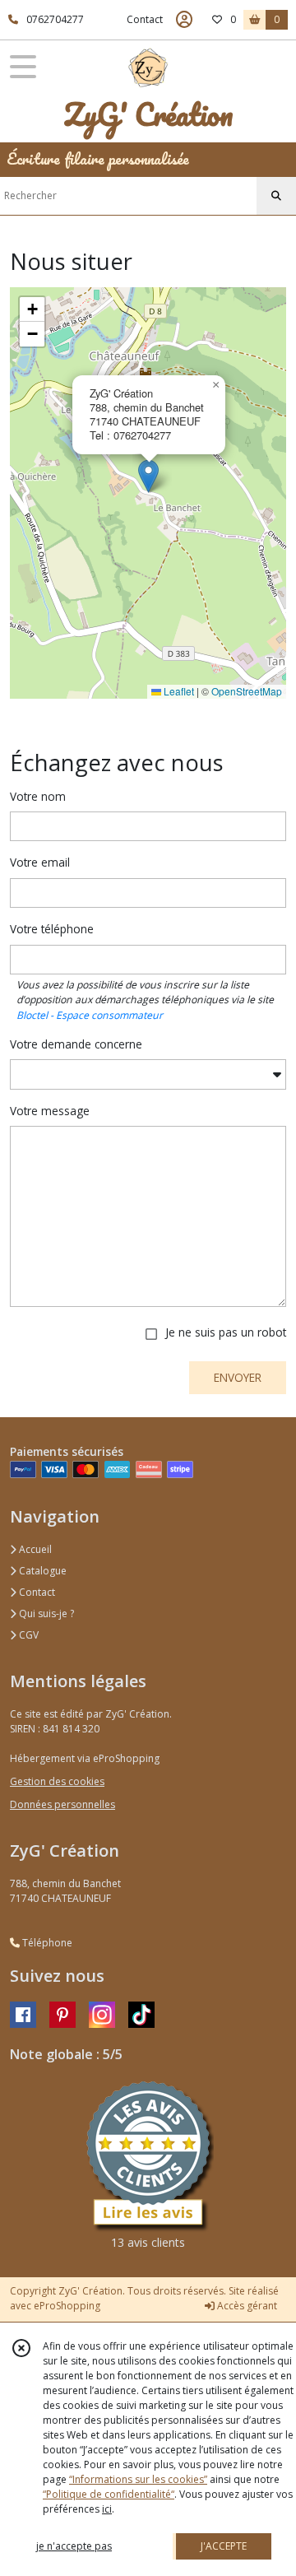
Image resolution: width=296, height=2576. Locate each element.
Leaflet (178, 691)
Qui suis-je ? (45, 1613)
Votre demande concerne (76, 1044)
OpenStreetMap (247, 691)
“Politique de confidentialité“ (109, 2494)
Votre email (40, 862)
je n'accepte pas (74, 2546)
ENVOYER (238, 1377)
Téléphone (46, 1943)
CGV (28, 1635)
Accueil (34, 1549)
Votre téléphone (52, 929)
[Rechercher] (276, 196)
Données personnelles (62, 1804)
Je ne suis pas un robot (226, 1332)
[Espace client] (184, 20)
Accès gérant (246, 2306)
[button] (148, 476)
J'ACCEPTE (224, 2546)
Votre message (50, 1111)
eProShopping (67, 2306)
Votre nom (38, 796)
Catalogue (42, 1571)
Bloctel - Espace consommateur (90, 1015)
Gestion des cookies (57, 1781)
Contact (145, 19)
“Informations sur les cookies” (138, 2479)
